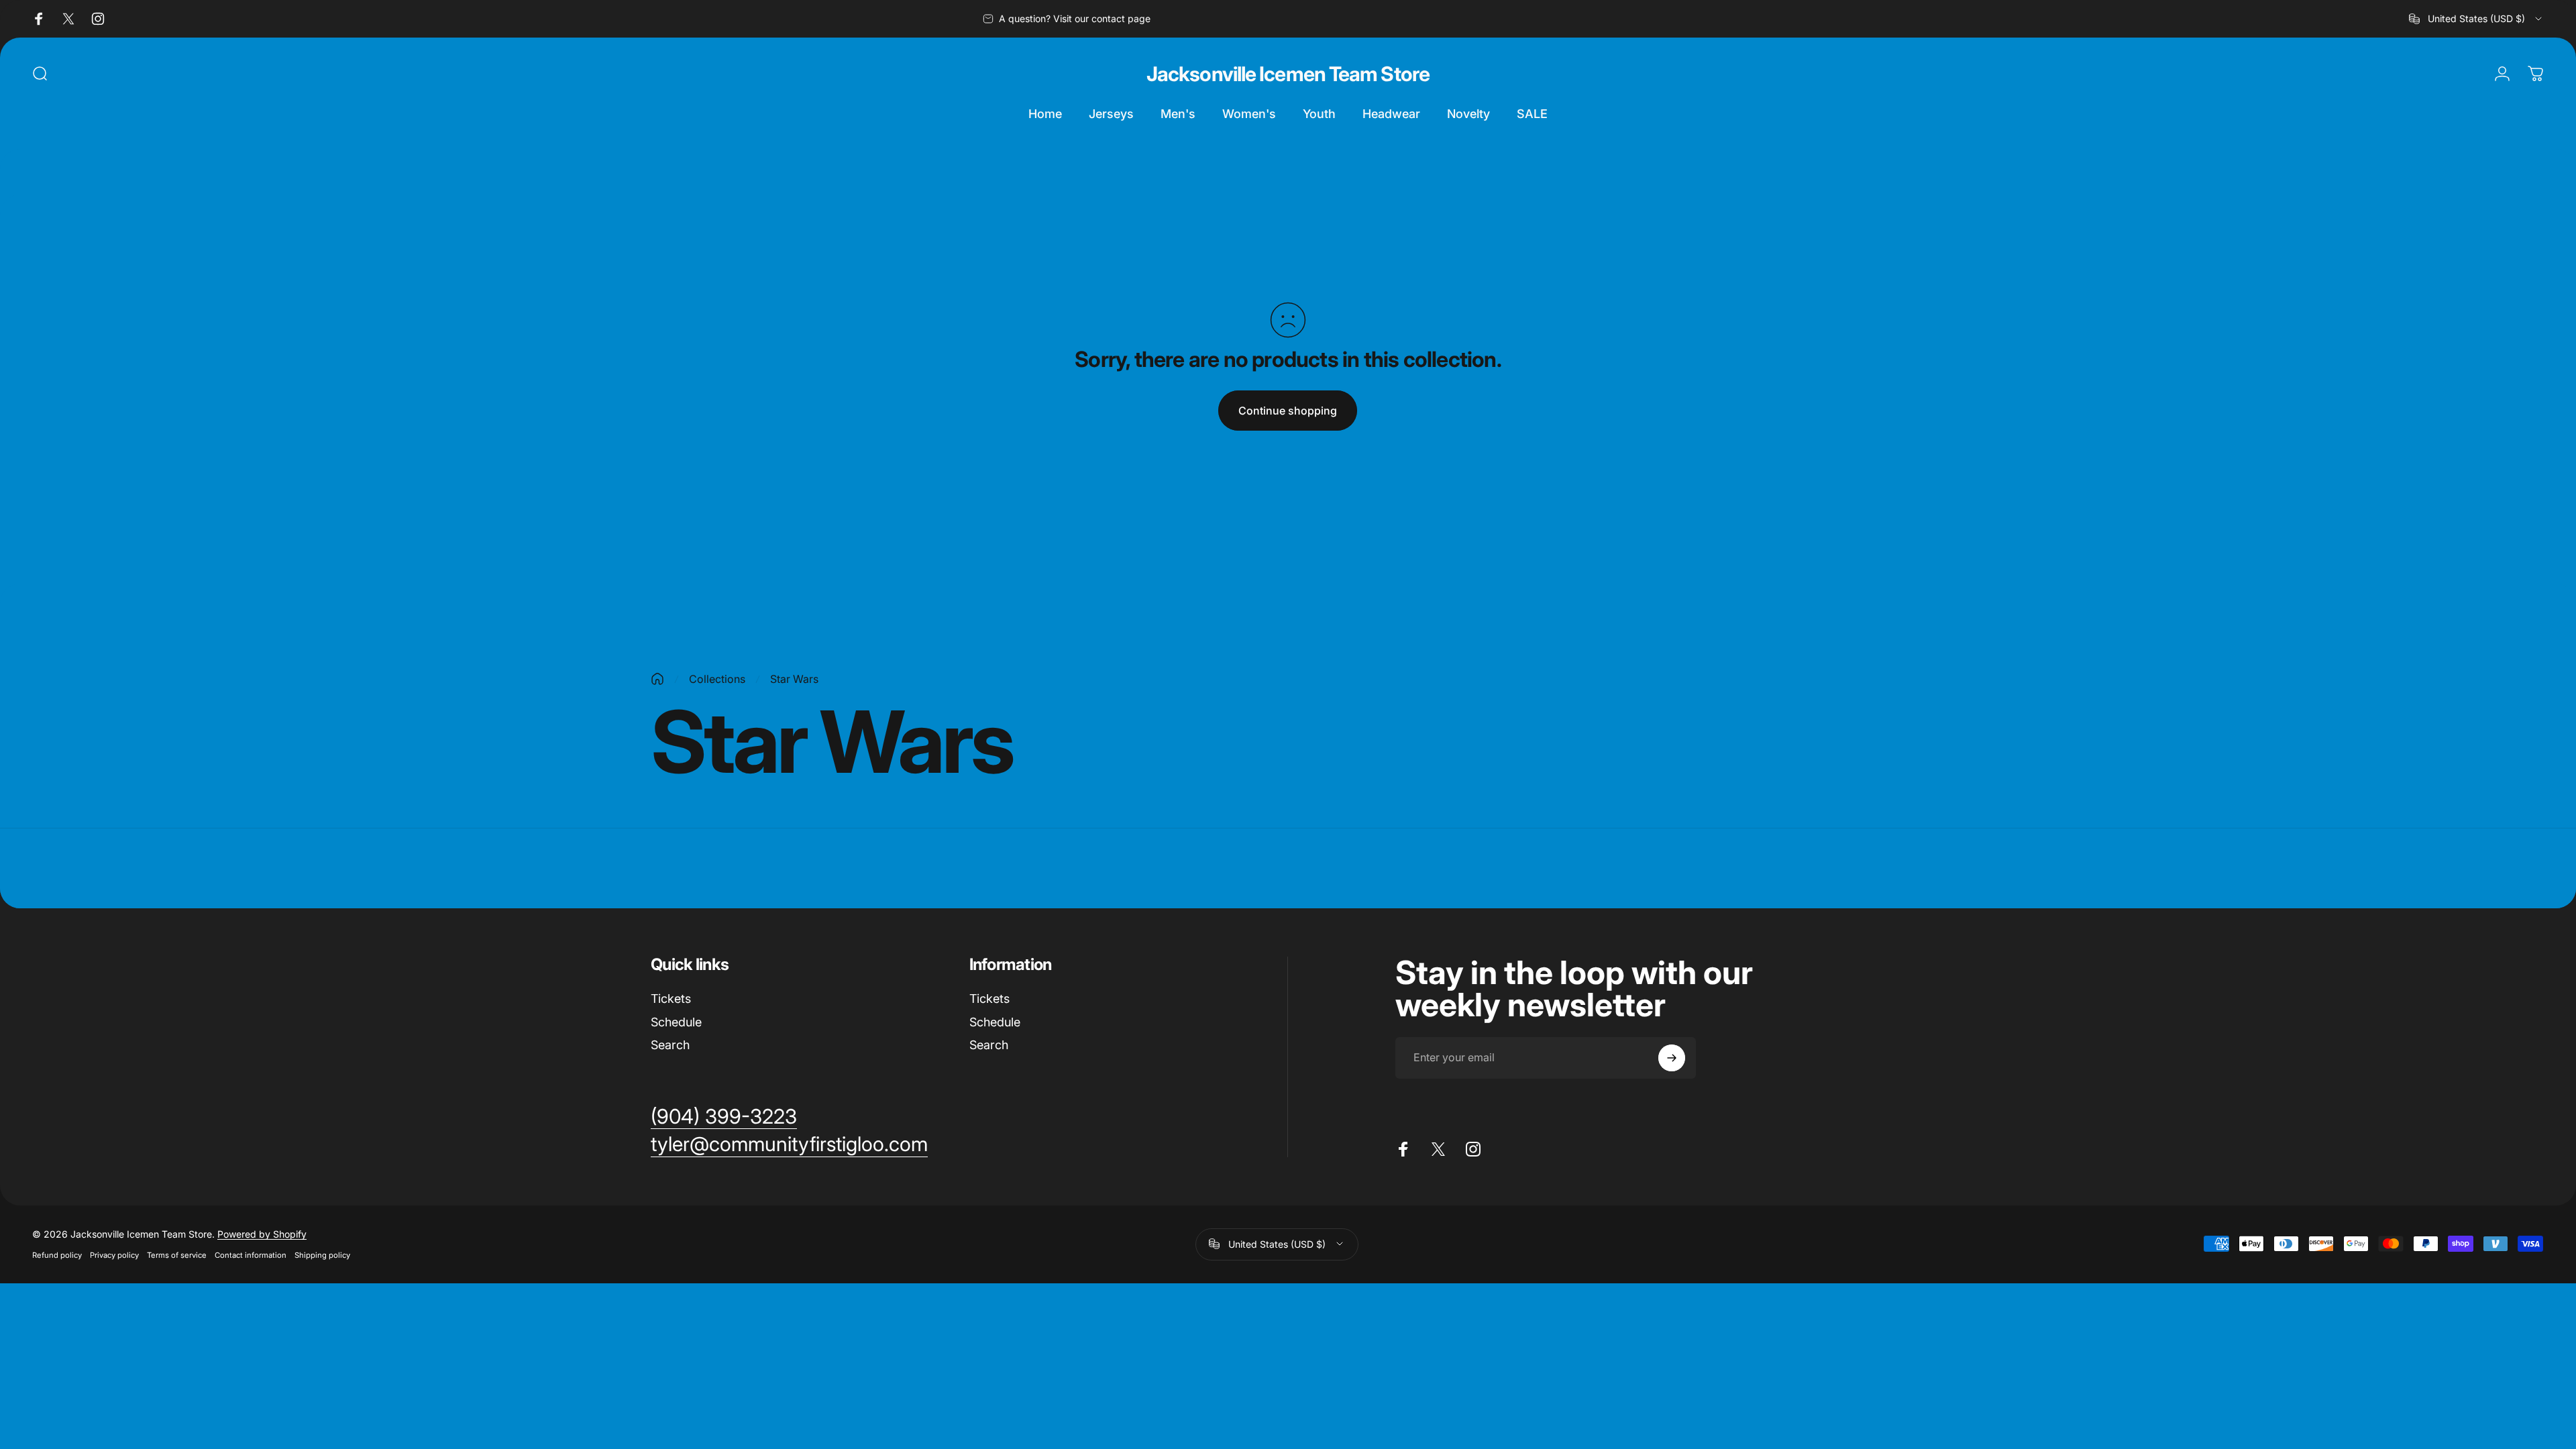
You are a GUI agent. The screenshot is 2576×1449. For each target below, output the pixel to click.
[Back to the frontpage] (657, 679)
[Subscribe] (1672, 1058)
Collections (717, 679)
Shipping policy (322, 1255)
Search (670, 1045)
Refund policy (57, 1255)
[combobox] (2476, 19)
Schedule (676, 1022)
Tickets (671, 999)
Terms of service (177, 1255)
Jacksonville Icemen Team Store (1288, 74)
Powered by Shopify (262, 1234)
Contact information (251, 1255)
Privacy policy (114, 1255)
